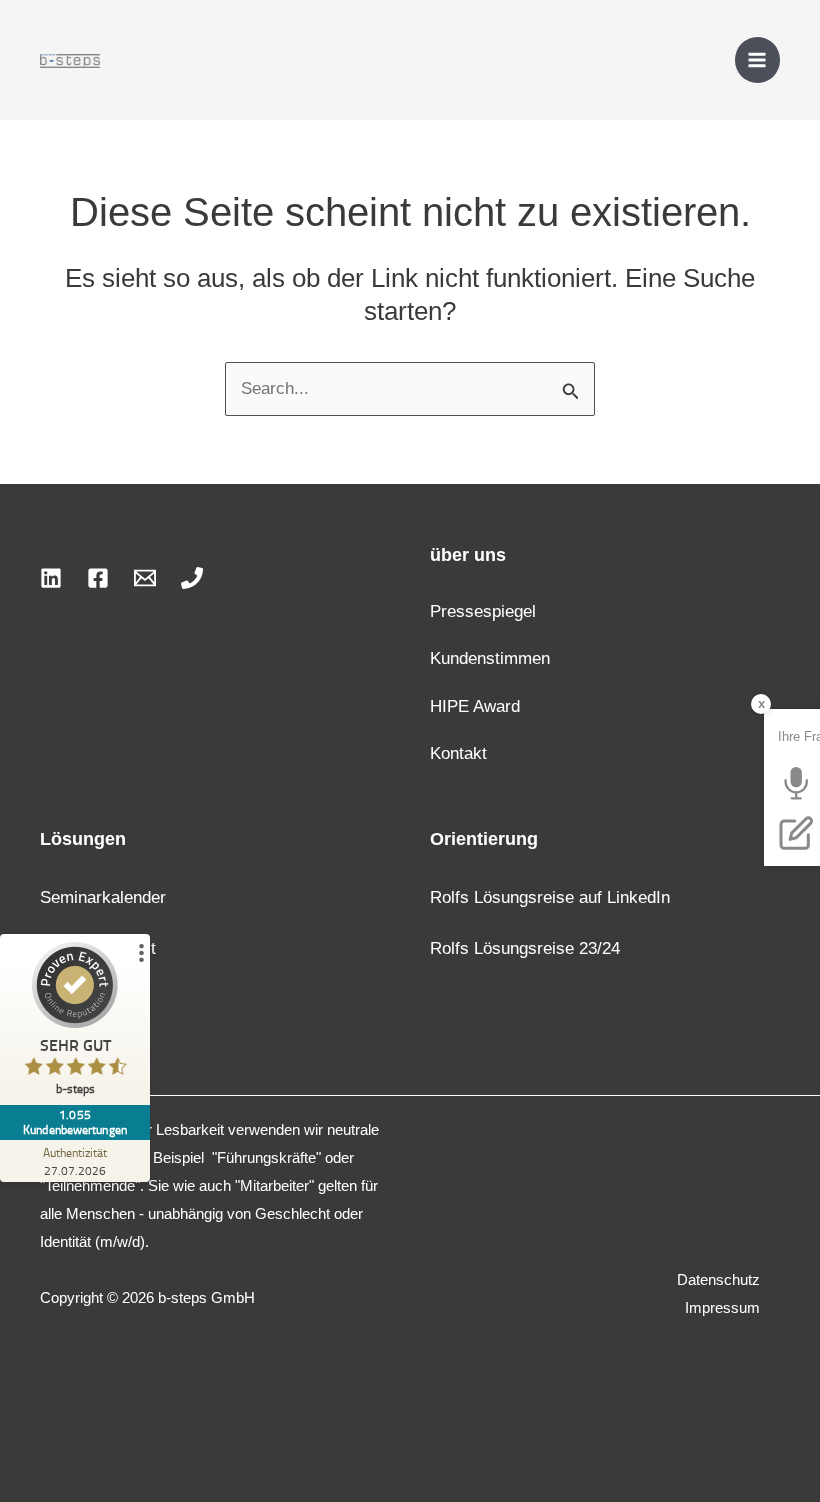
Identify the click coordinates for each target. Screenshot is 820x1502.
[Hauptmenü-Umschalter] (758, 60)
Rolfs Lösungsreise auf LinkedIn (550, 897)
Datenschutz (718, 1279)
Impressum (722, 1307)
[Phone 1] (192, 578)
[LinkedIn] (51, 578)
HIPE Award (475, 706)
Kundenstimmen (490, 658)
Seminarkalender (103, 897)
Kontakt (458, 753)
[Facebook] (98, 578)
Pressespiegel (483, 611)
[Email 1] (145, 578)
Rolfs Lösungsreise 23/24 (525, 948)
